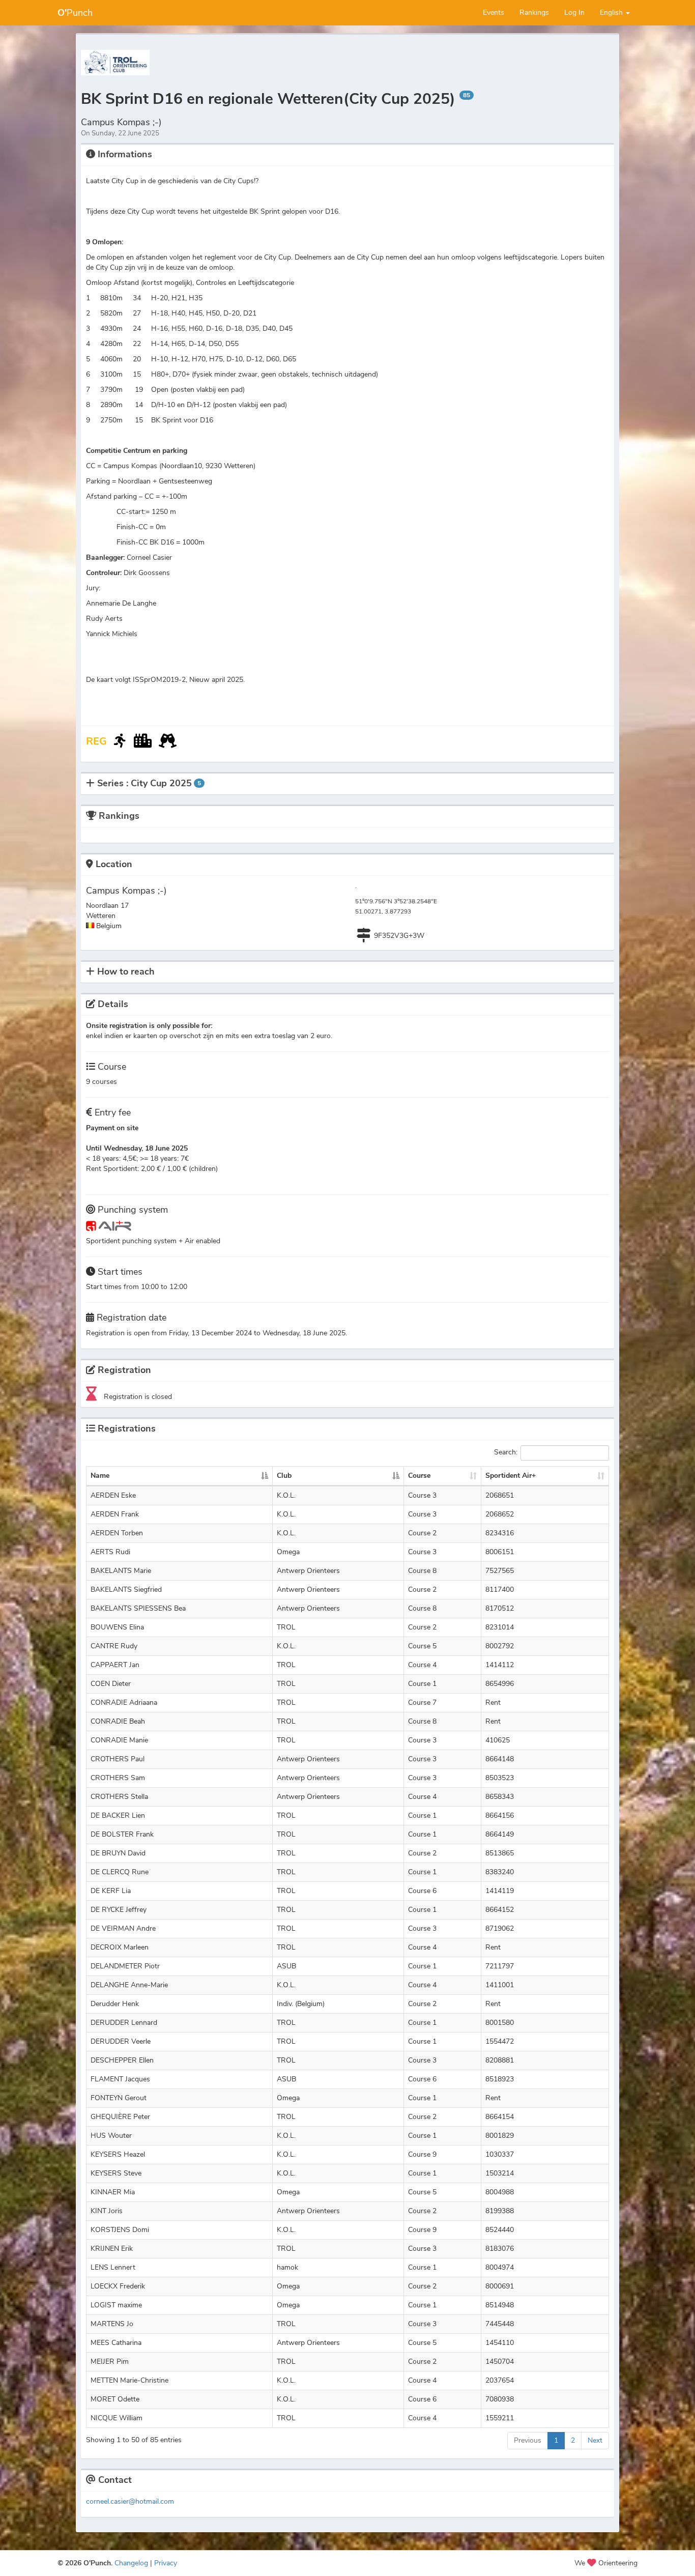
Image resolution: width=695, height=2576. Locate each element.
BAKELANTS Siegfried (126, 1590)
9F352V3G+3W (399, 936)
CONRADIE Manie (119, 1740)
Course (419, 1476)
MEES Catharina (116, 2343)
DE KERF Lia (111, 1891)
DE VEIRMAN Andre (123, 1928)
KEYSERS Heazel (118, 2154)
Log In (574, 12)
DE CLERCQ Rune (120, 1872)
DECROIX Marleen (120, 1947)
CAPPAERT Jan (115, 1665)
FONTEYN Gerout (119, 2098)
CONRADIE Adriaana (124, 1702)
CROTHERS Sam (118, 1778)
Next (595, 2440)
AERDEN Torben (117, 1533)
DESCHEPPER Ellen (122, 2060)
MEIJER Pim (110, 2362)
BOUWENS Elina (117, 1627)
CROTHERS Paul (118, 1759)
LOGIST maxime (116, 2305)
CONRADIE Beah (118, 1721)
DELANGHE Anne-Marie (129, 1985)
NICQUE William (117, 2418)
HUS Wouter (111, 2136)
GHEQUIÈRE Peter (120, 2117)
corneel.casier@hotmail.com (130, 2501)
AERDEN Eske (113, 1495)
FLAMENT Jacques (120, 2079)
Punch (75, 13)
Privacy (166, 2563)
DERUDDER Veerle (121, 2041)
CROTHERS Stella (119, 1797)
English (612, 12)
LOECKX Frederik (118, 2286)
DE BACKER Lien (118, 1815)
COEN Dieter (111, 1684)
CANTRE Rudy (114, 1646)
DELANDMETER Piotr (125, 1966)
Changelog (131, 2563)
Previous (528, 2440)
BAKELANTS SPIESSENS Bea (138, 1608)
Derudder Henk (115, 2004)
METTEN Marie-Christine (129, 2380)
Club (284, 1476)
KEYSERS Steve (116, 2173)
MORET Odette (115, 2399)
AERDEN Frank (115, 1514)
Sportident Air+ (511, 1476)
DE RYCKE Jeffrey (119, 1910)
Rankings (534, 12)
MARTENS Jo (112, 2324)
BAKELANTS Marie (121, 1571)
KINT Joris (107, 2211)
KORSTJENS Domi (120, 2230)
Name (100, 1476)
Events (494, 12)
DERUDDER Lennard (124, 2023)
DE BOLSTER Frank (122, 1834)
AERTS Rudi (110, 1552)
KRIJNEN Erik (112, 2249)
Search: (506, 1453)
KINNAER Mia (113, 2192)
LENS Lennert (113, 2267)
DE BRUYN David (118, 1853)
